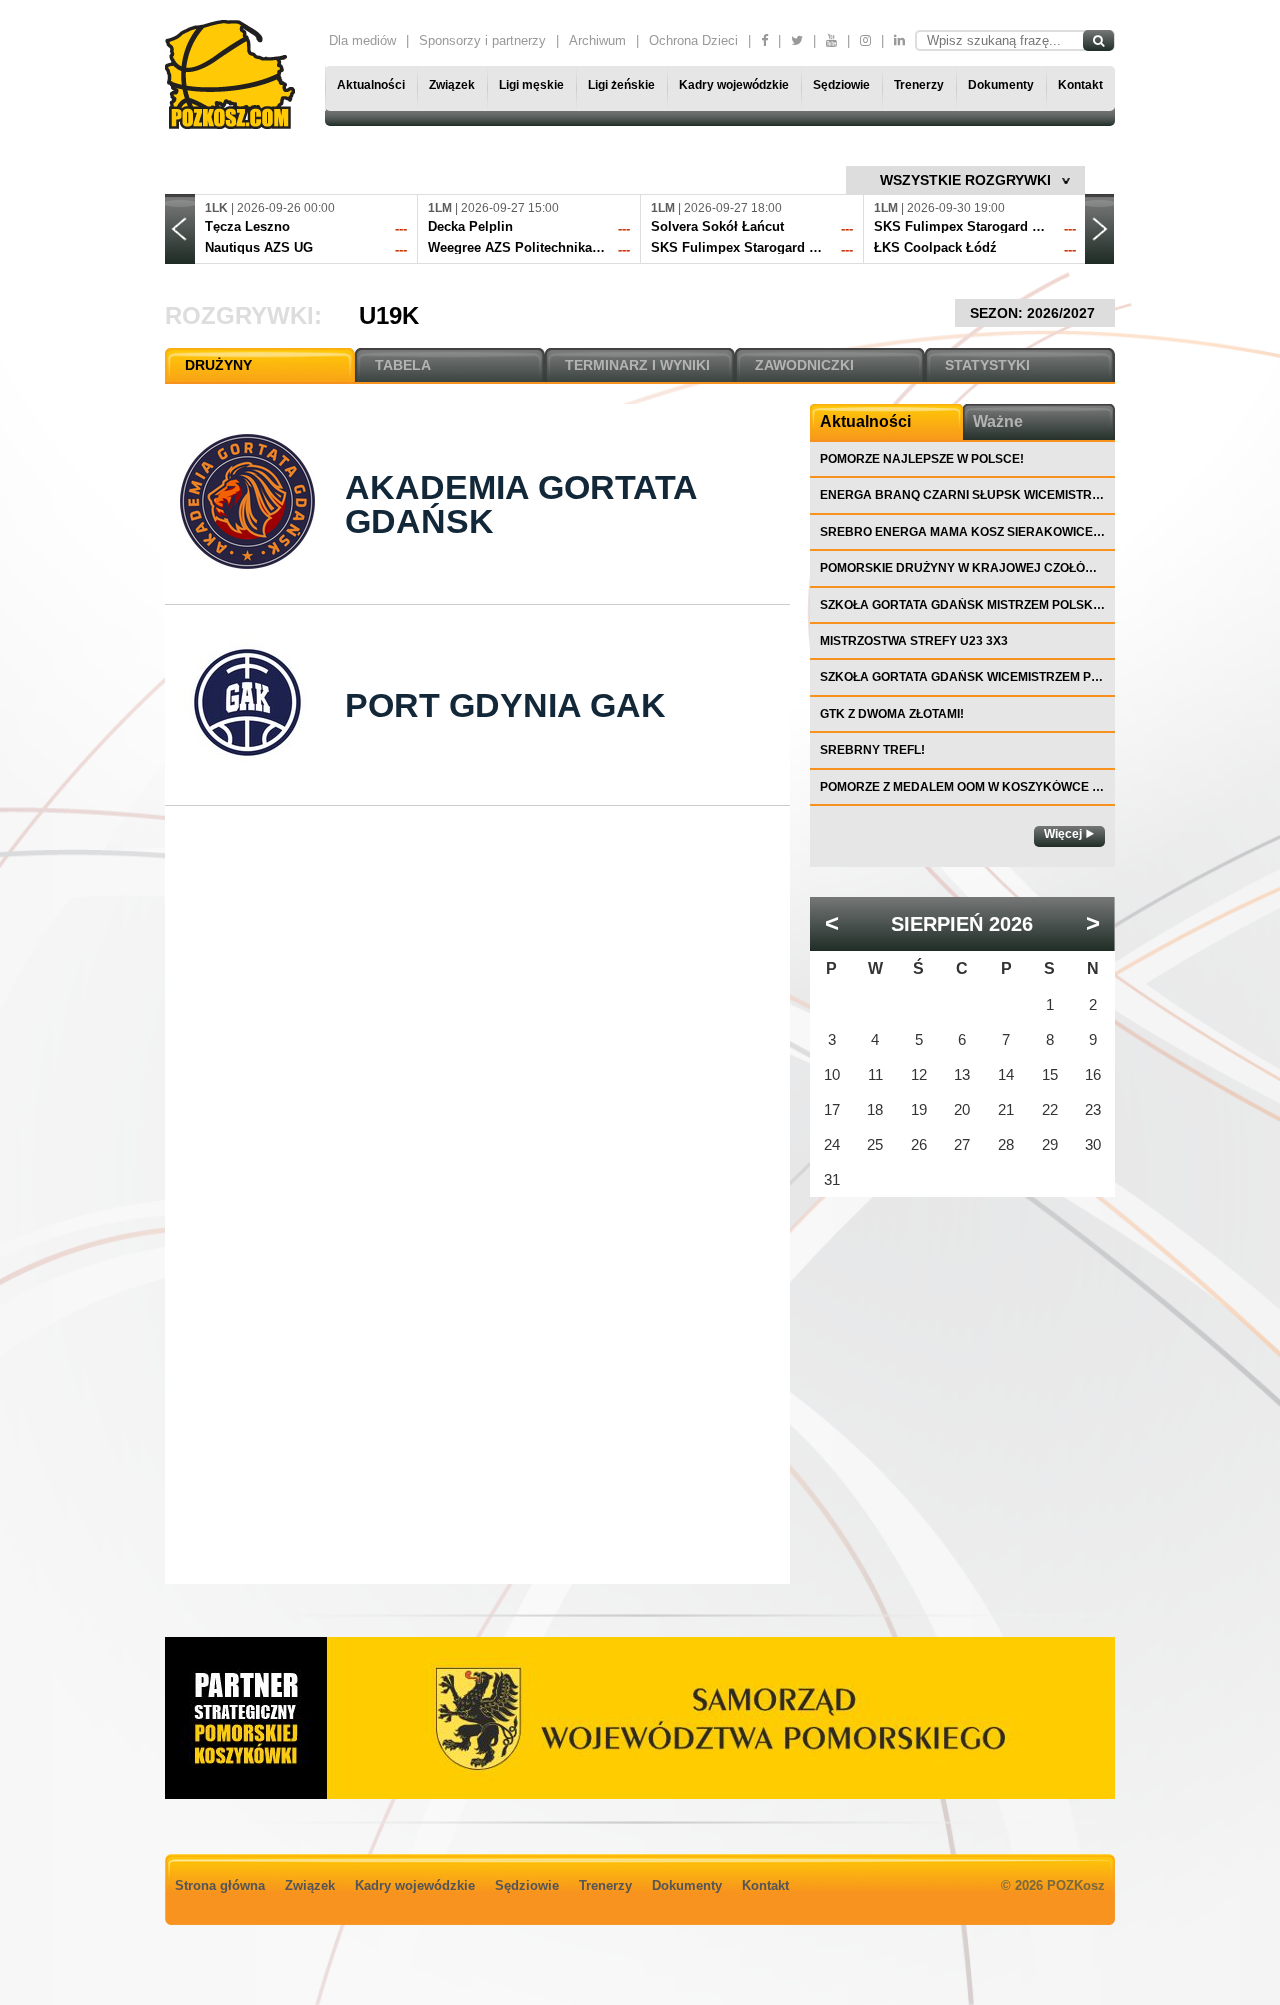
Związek (452, 85)
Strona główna (220, 1885)
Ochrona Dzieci (693, 40)
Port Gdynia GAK (505, 705)
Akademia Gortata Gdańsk (521, 504)
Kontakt (1080, 85)
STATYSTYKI (987, 365)
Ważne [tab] (998, 421)
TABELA (403, 365)
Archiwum (597, 40)
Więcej (1063, 834)
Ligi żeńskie (621, 85)
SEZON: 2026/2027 (1034, 313)
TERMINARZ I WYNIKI (637, 365)
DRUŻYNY (218, 365)
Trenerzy (919, 85)
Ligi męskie (531, 85)
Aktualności (371, 85)
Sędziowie (841, 85)
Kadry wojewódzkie (734, 85)
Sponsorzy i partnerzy (482, 40)
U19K (389, 315)
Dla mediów (362, 40)
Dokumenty (1001, 85)
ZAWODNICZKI (804, 365)
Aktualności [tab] (865, 421)
